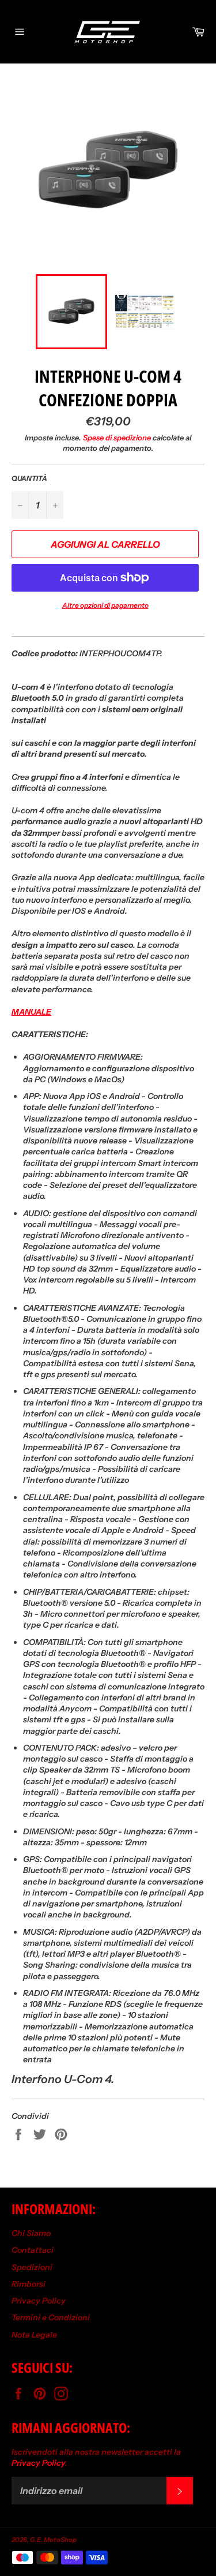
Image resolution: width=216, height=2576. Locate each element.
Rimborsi (29, 2284)
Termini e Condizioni (51, 2317)
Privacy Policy (39, 2301)
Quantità (29, 478)
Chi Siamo (31, 2233)
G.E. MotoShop (53, 2540)
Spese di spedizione (117, 438)
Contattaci (33, 2250)
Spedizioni (32, 2267)
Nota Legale (34, 2335)
